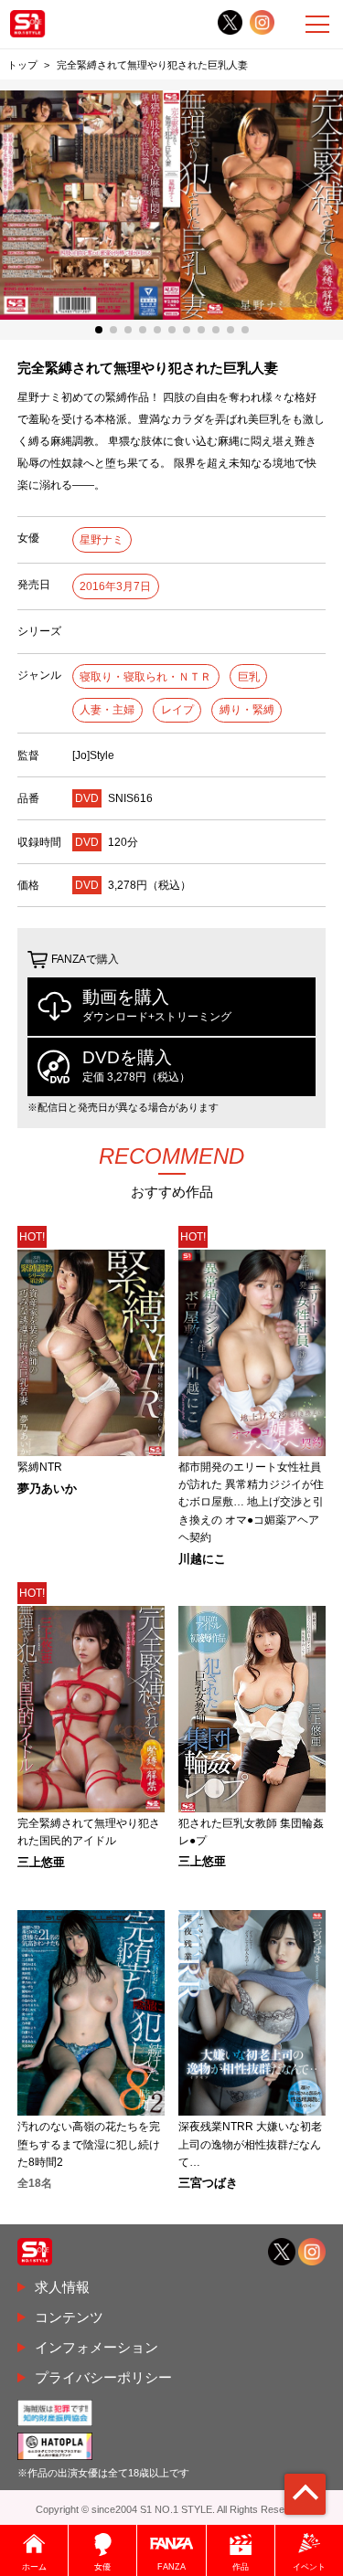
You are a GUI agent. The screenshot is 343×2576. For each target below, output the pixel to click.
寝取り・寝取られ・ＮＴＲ (145, 677)
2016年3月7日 (115, 586)
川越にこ (202, 1560)
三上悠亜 (41, 1863)
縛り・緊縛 (247, 710)
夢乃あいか (47, 1489)
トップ (22, 65)
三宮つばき (208, 2184)
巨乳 (249, 677)
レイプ (177, 710)
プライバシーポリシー (103, 2377)
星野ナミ (102, 540)
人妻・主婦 (107, 710)
